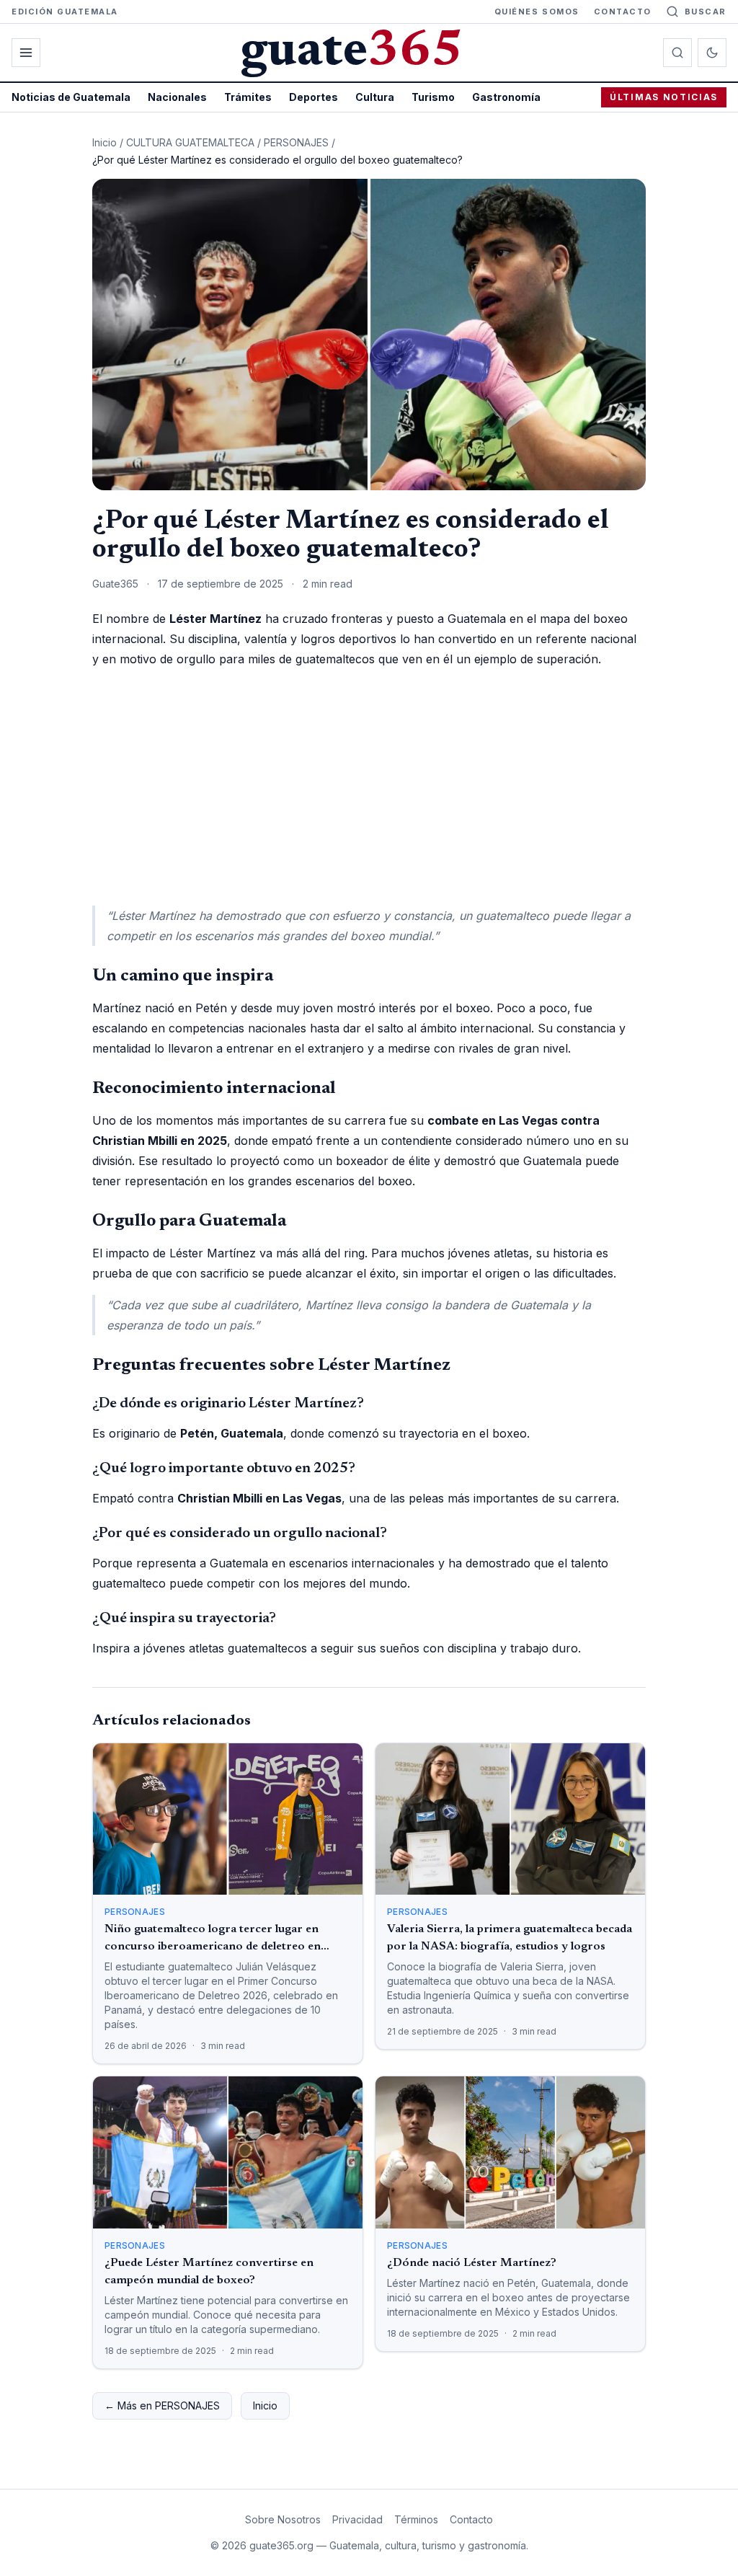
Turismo (433, 97)
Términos (416, 2519)
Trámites (248, 97)
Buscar (706, 12)
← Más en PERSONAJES (162, 2405)
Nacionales (177, 97)
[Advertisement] (369, 787)
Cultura (375, 97)
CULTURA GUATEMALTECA (190, 142)
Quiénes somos (537, 12)
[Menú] (26, 53)
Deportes (314, 97)
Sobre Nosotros (283, 2519)
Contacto (623, 12)
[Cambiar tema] (712, 53)
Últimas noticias (664, 97)
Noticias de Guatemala (71, 97)
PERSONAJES (296, 142)
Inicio (105, 142)
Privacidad (357, 2519)
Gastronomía (506, 97)
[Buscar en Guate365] (677, 53)
